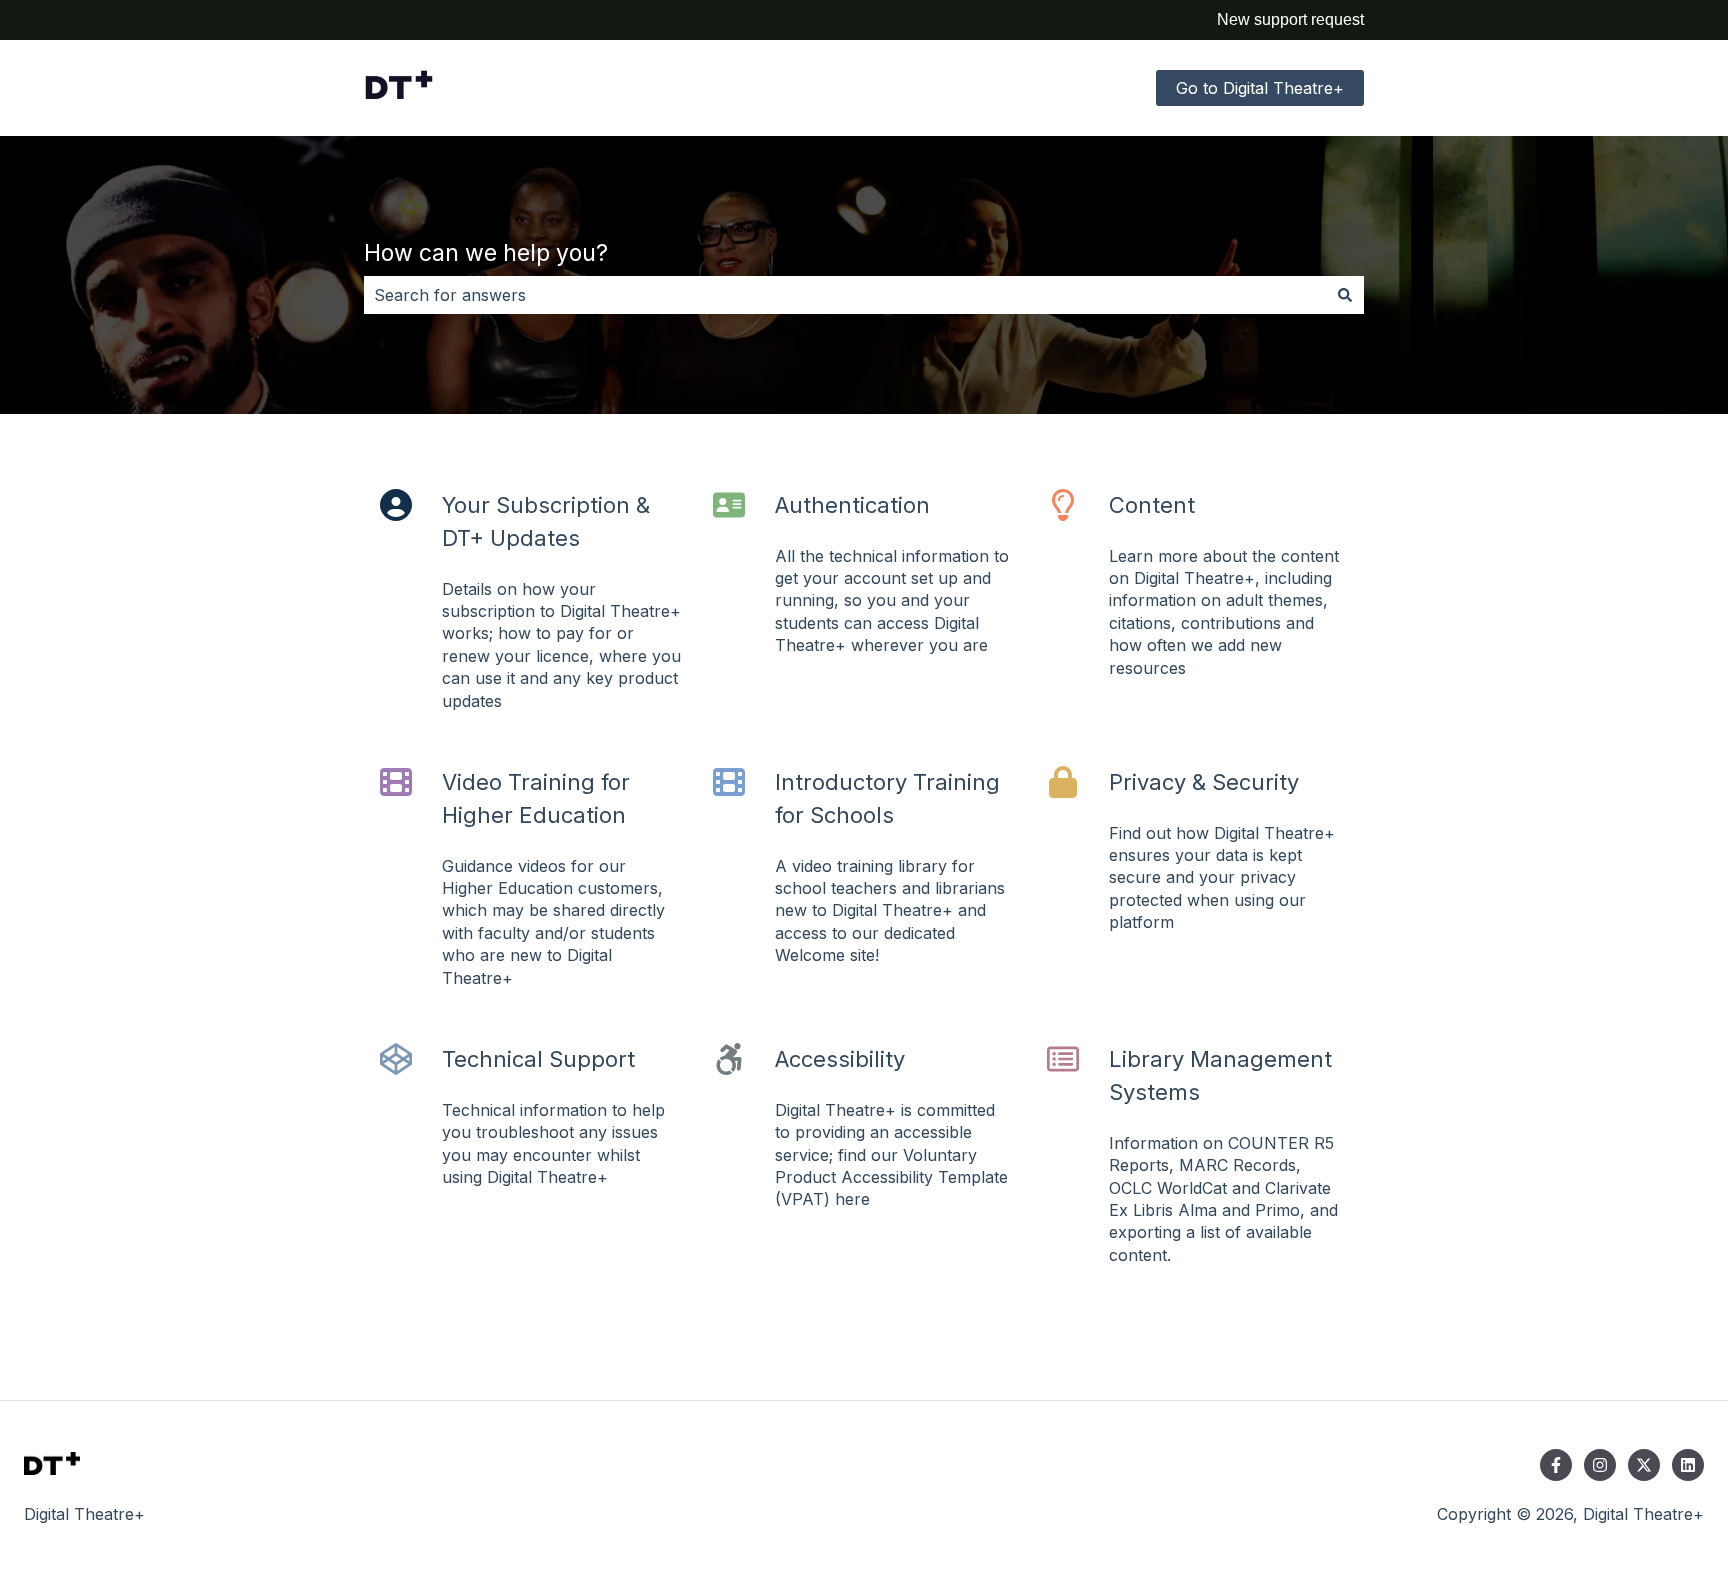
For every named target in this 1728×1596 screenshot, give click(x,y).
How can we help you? (486, 253)
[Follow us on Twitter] (1644, 1465)
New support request (1290, 19)
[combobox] (845, 295)
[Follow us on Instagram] (1600, 1465)
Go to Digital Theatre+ (1260, 88)
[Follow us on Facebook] (1556, 1465)
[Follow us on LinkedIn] (1688, 1465)
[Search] (1345, 295)
